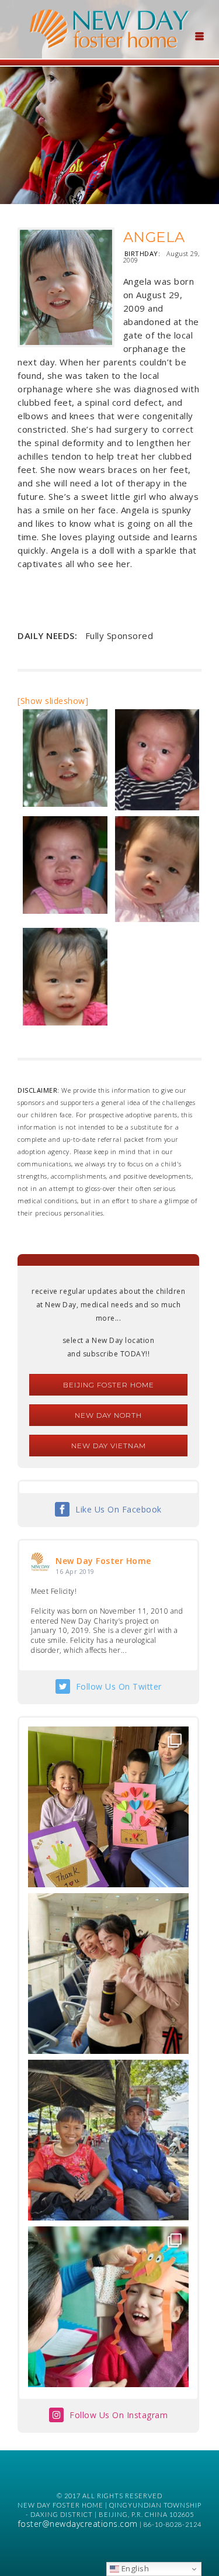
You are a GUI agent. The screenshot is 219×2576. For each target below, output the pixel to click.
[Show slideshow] (53, 701)
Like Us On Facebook (119, 1509)
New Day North (108, 1415)
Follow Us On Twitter (119, 1686)
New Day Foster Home (103, 1561)
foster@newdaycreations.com (78, 2524)
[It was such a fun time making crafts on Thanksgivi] (108, 2307)
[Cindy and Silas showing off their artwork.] (108, 1807)
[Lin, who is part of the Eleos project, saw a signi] (108, 1974)
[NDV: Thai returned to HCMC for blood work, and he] (108, 2140)
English (134, 2568)
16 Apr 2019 (75, 1571)
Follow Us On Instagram (119, 2415)
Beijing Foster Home (109, 1385)
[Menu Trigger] (199, 35)
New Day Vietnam (109, 1446)
